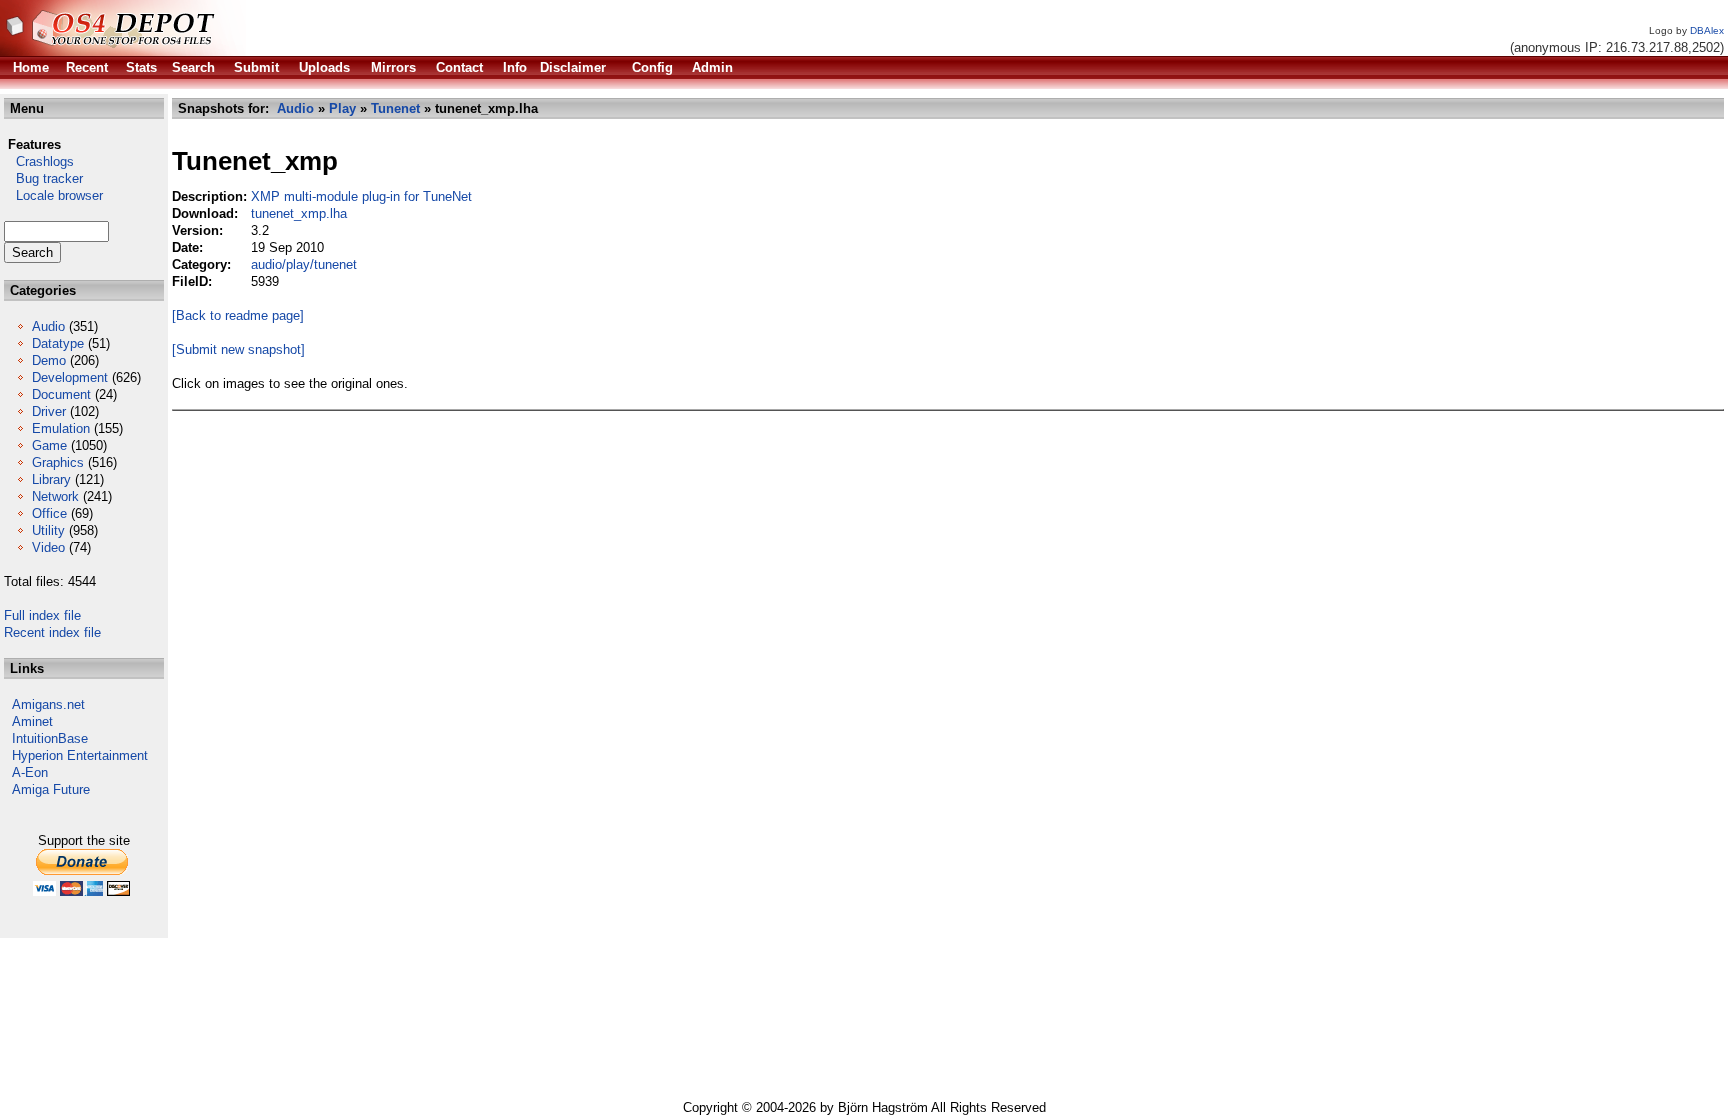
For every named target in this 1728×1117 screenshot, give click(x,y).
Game (49, 445)
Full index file (42, 615)
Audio (48, 326)
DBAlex (1707, 30)
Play (342, 108)
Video (48, 547)
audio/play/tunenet (304, 264)
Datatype (58, 343)
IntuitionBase (50, 738)
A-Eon (30, 772)
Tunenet (395, 108)
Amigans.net (48, 704)
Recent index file (52, 632)
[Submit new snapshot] (238, 349)
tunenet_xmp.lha (299, 213)
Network (55, 496)
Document (61, 394)
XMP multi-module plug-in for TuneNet (361, 196)
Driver (49, 411)
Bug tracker (43, 178)
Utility (48, 530)
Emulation (61, 428)
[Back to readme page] (238, 315)
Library (51, 479)
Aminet (32, 721)
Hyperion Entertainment (80, 755)
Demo (49, 360)
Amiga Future (51, 789)
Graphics (58, 462)
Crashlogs (39, 161)
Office (49, 513)
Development (70, 377)
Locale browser (53, 195)
